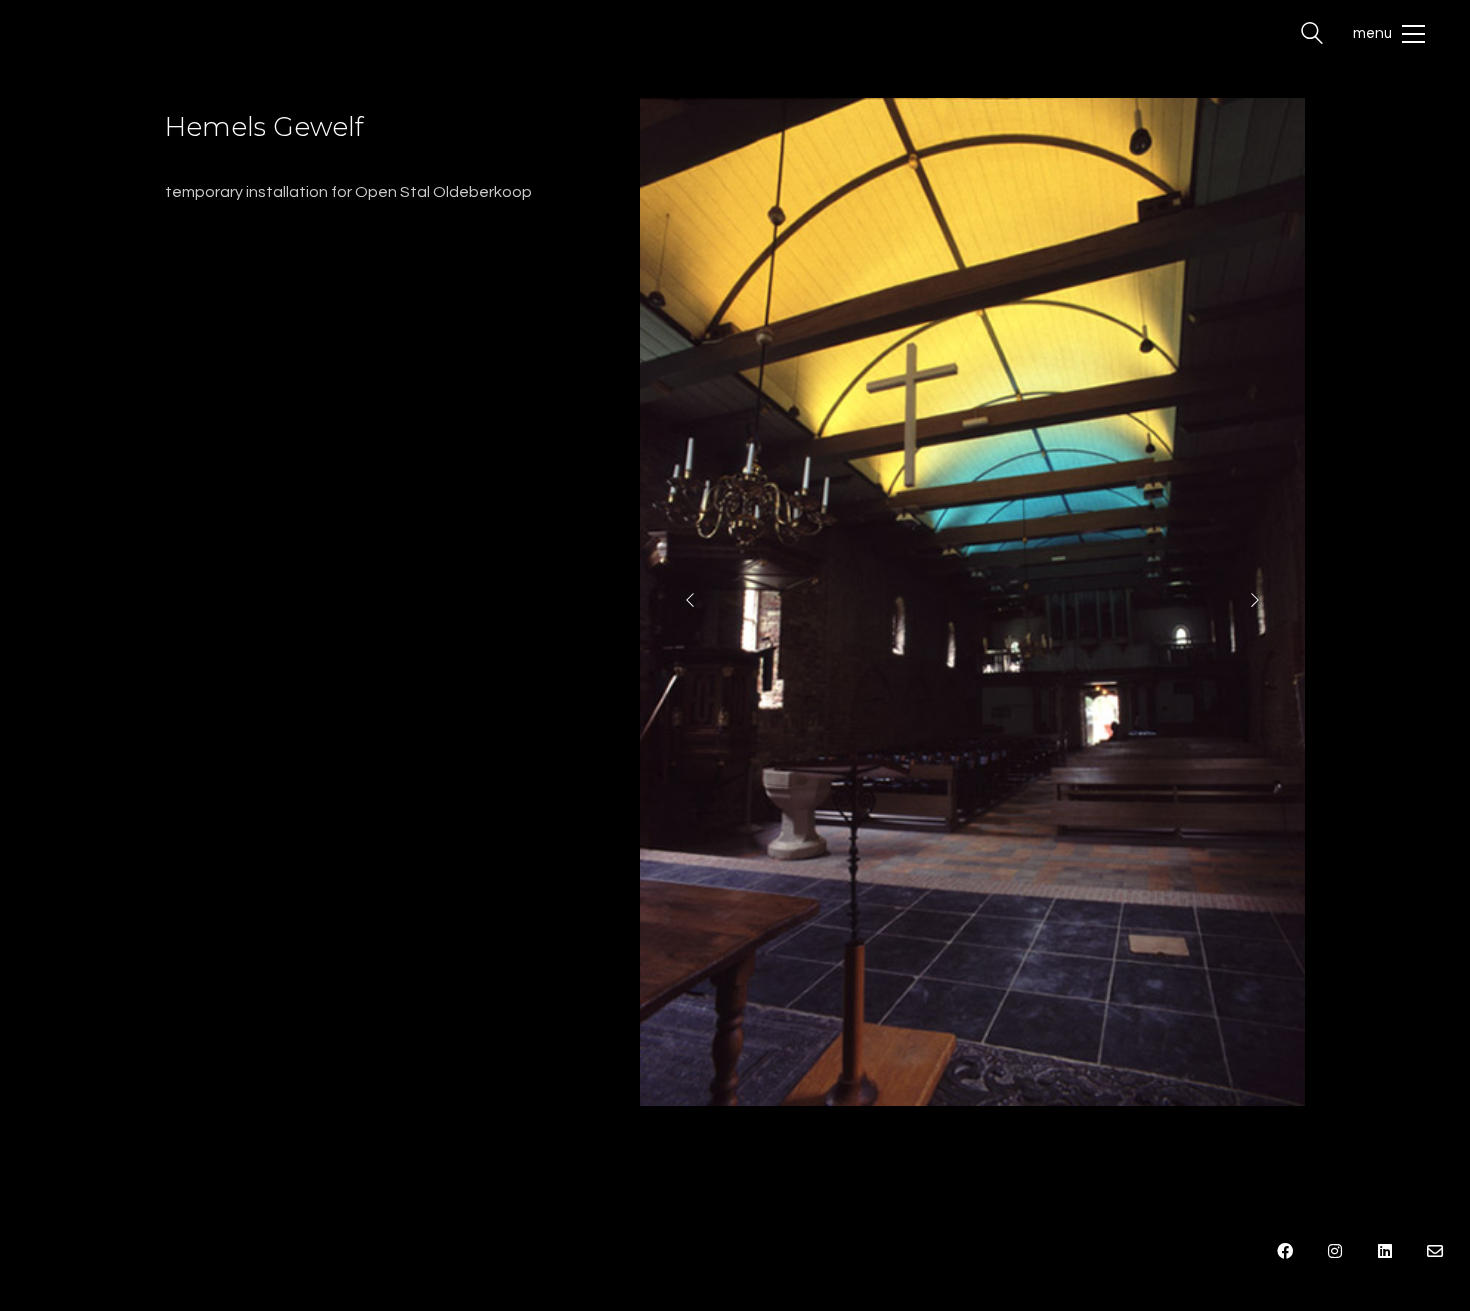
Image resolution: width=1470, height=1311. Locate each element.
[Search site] (1312, 36)
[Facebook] (1285, 1251)
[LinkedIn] (1385, 1251)
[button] (1389, 34)
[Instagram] (1335, 1251)
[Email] (1435, 1251)
